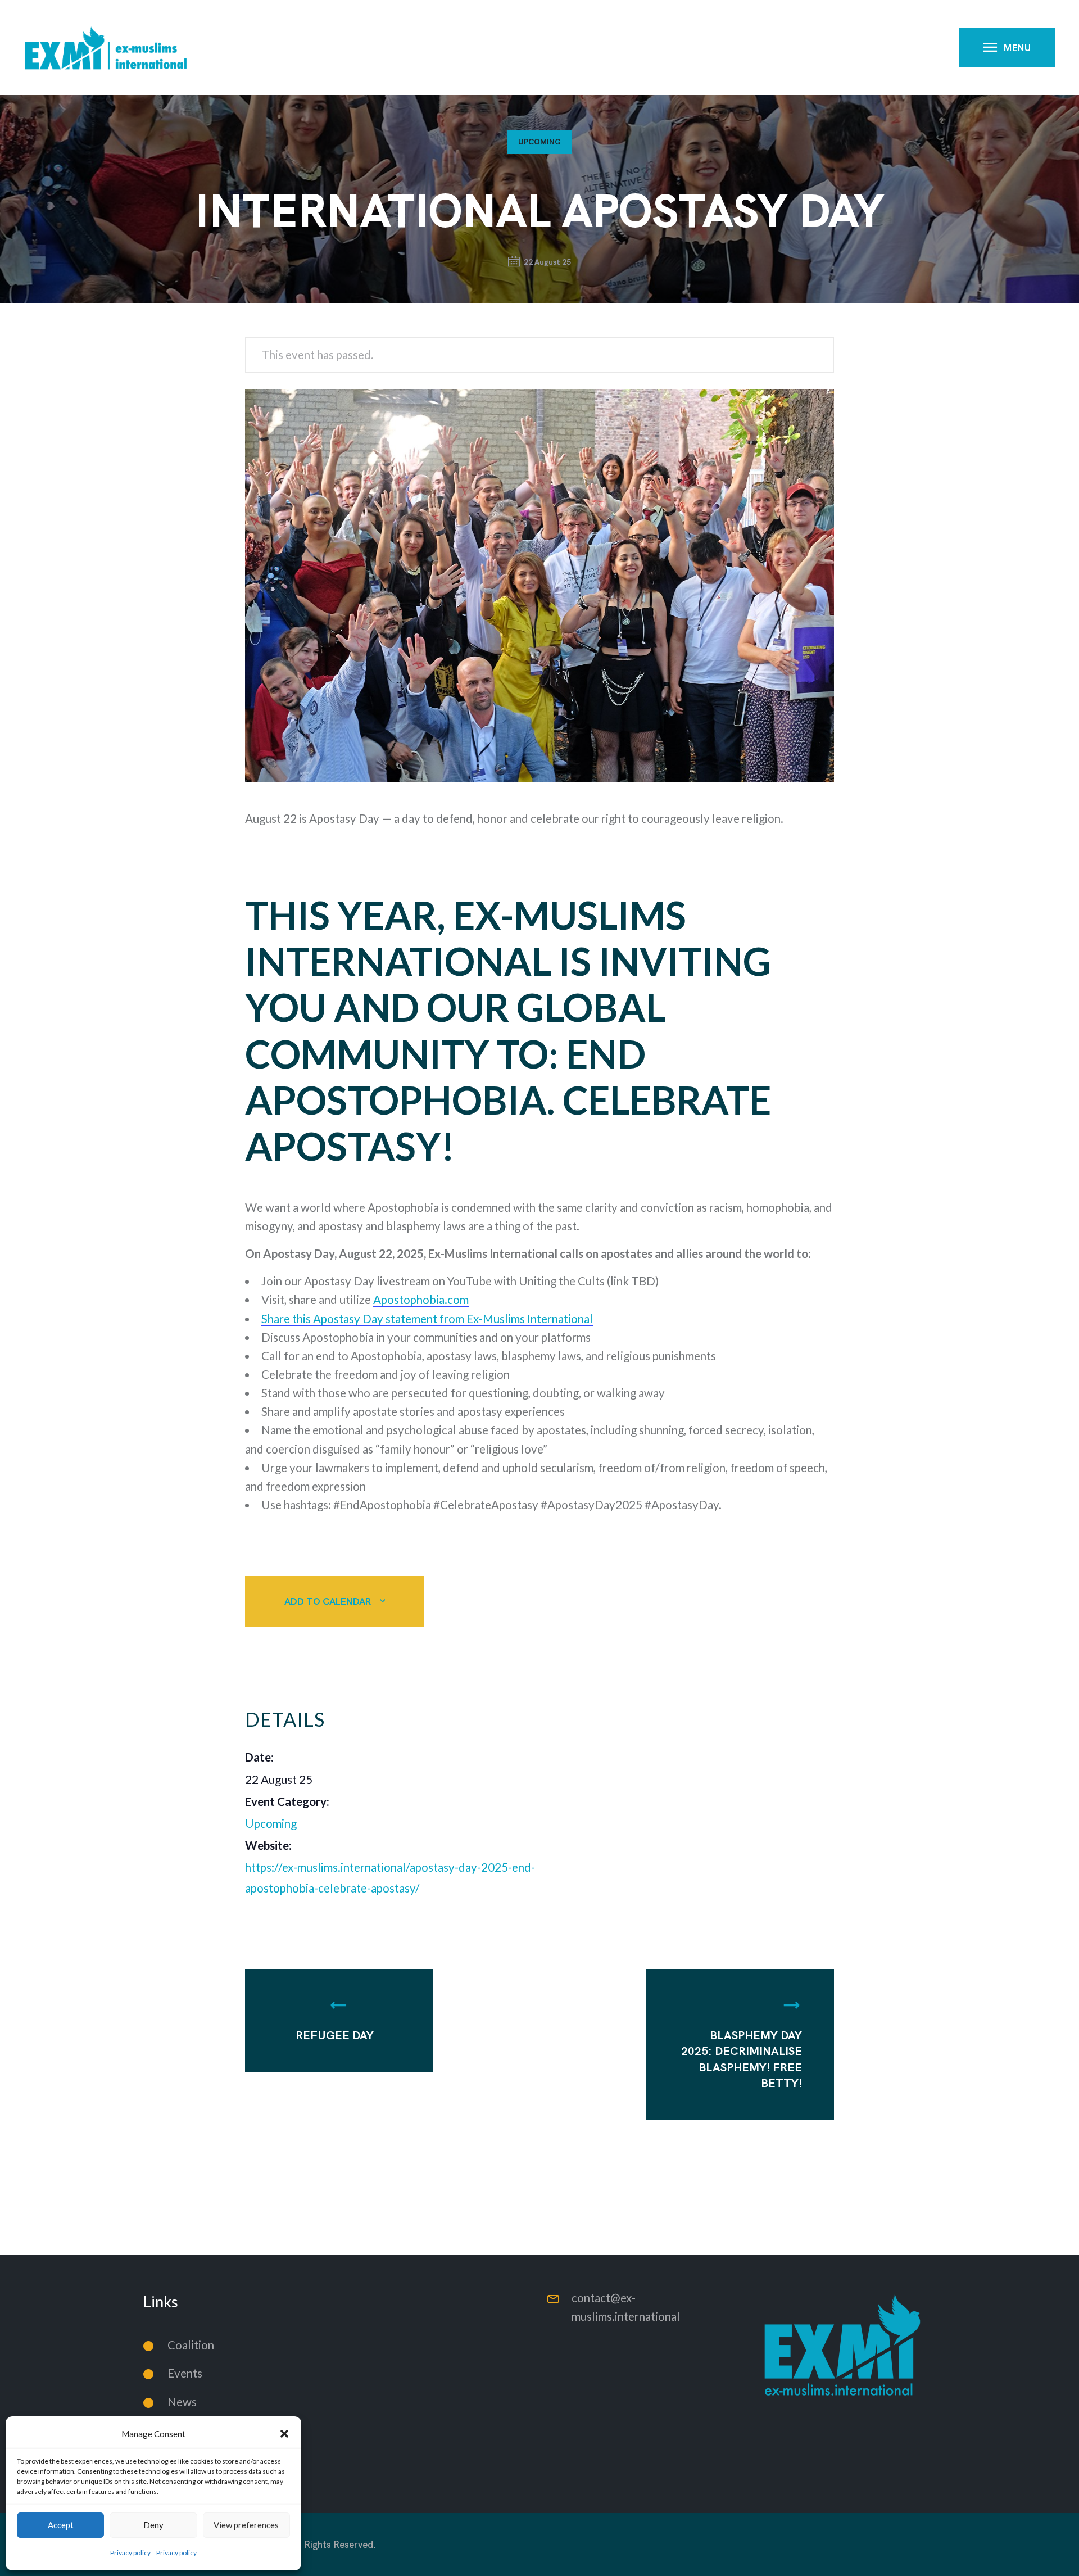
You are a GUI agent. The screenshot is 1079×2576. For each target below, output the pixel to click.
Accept (61, 2525)
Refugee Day (335, 2035)
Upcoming (539, 142)
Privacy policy (130, 2553)
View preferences (246, 2525)
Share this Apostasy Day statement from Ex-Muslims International (427, 1319)
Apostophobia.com (421, 1300)
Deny (153, 2525)
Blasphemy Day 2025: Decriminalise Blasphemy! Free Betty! (742, 2059)
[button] (284, 2434)
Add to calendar (328, 1601)
